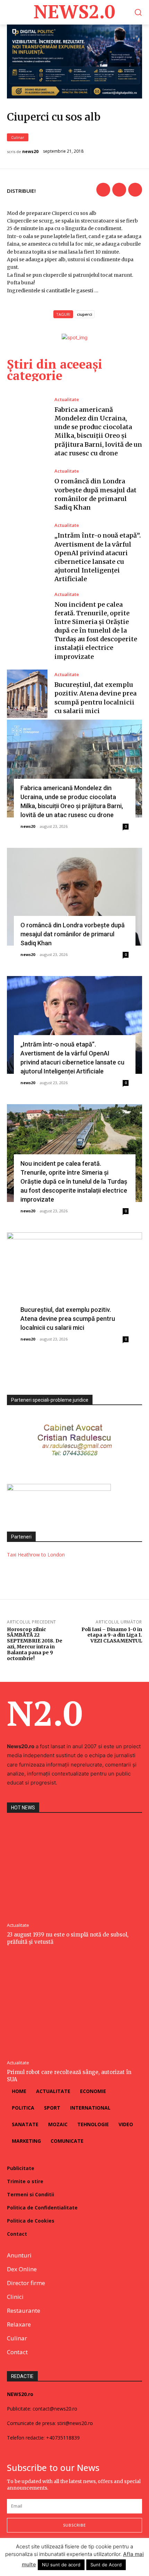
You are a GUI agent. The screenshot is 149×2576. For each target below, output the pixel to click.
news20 (30, 152)
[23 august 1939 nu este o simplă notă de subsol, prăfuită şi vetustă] (74, 1869)
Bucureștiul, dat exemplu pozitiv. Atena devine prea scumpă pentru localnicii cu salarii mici (68, 1319)
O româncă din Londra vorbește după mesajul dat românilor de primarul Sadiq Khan (73, 934)
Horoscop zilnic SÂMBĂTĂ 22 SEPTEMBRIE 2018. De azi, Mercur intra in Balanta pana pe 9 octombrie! (35, 1644)
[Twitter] (119, 190)
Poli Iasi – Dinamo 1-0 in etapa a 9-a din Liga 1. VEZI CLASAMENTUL (112, 1635)
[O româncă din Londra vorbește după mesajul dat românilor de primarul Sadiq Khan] (27, 490)
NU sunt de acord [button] (61, 2565)
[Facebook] (103, 190)
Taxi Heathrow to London (36, 1555)
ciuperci (85, 314)
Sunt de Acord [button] (106, 2565)
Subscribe (74, 2525)
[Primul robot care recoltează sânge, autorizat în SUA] (74, 2006)
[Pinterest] (135, 190)
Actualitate (67, 400)
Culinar (18, 137)
